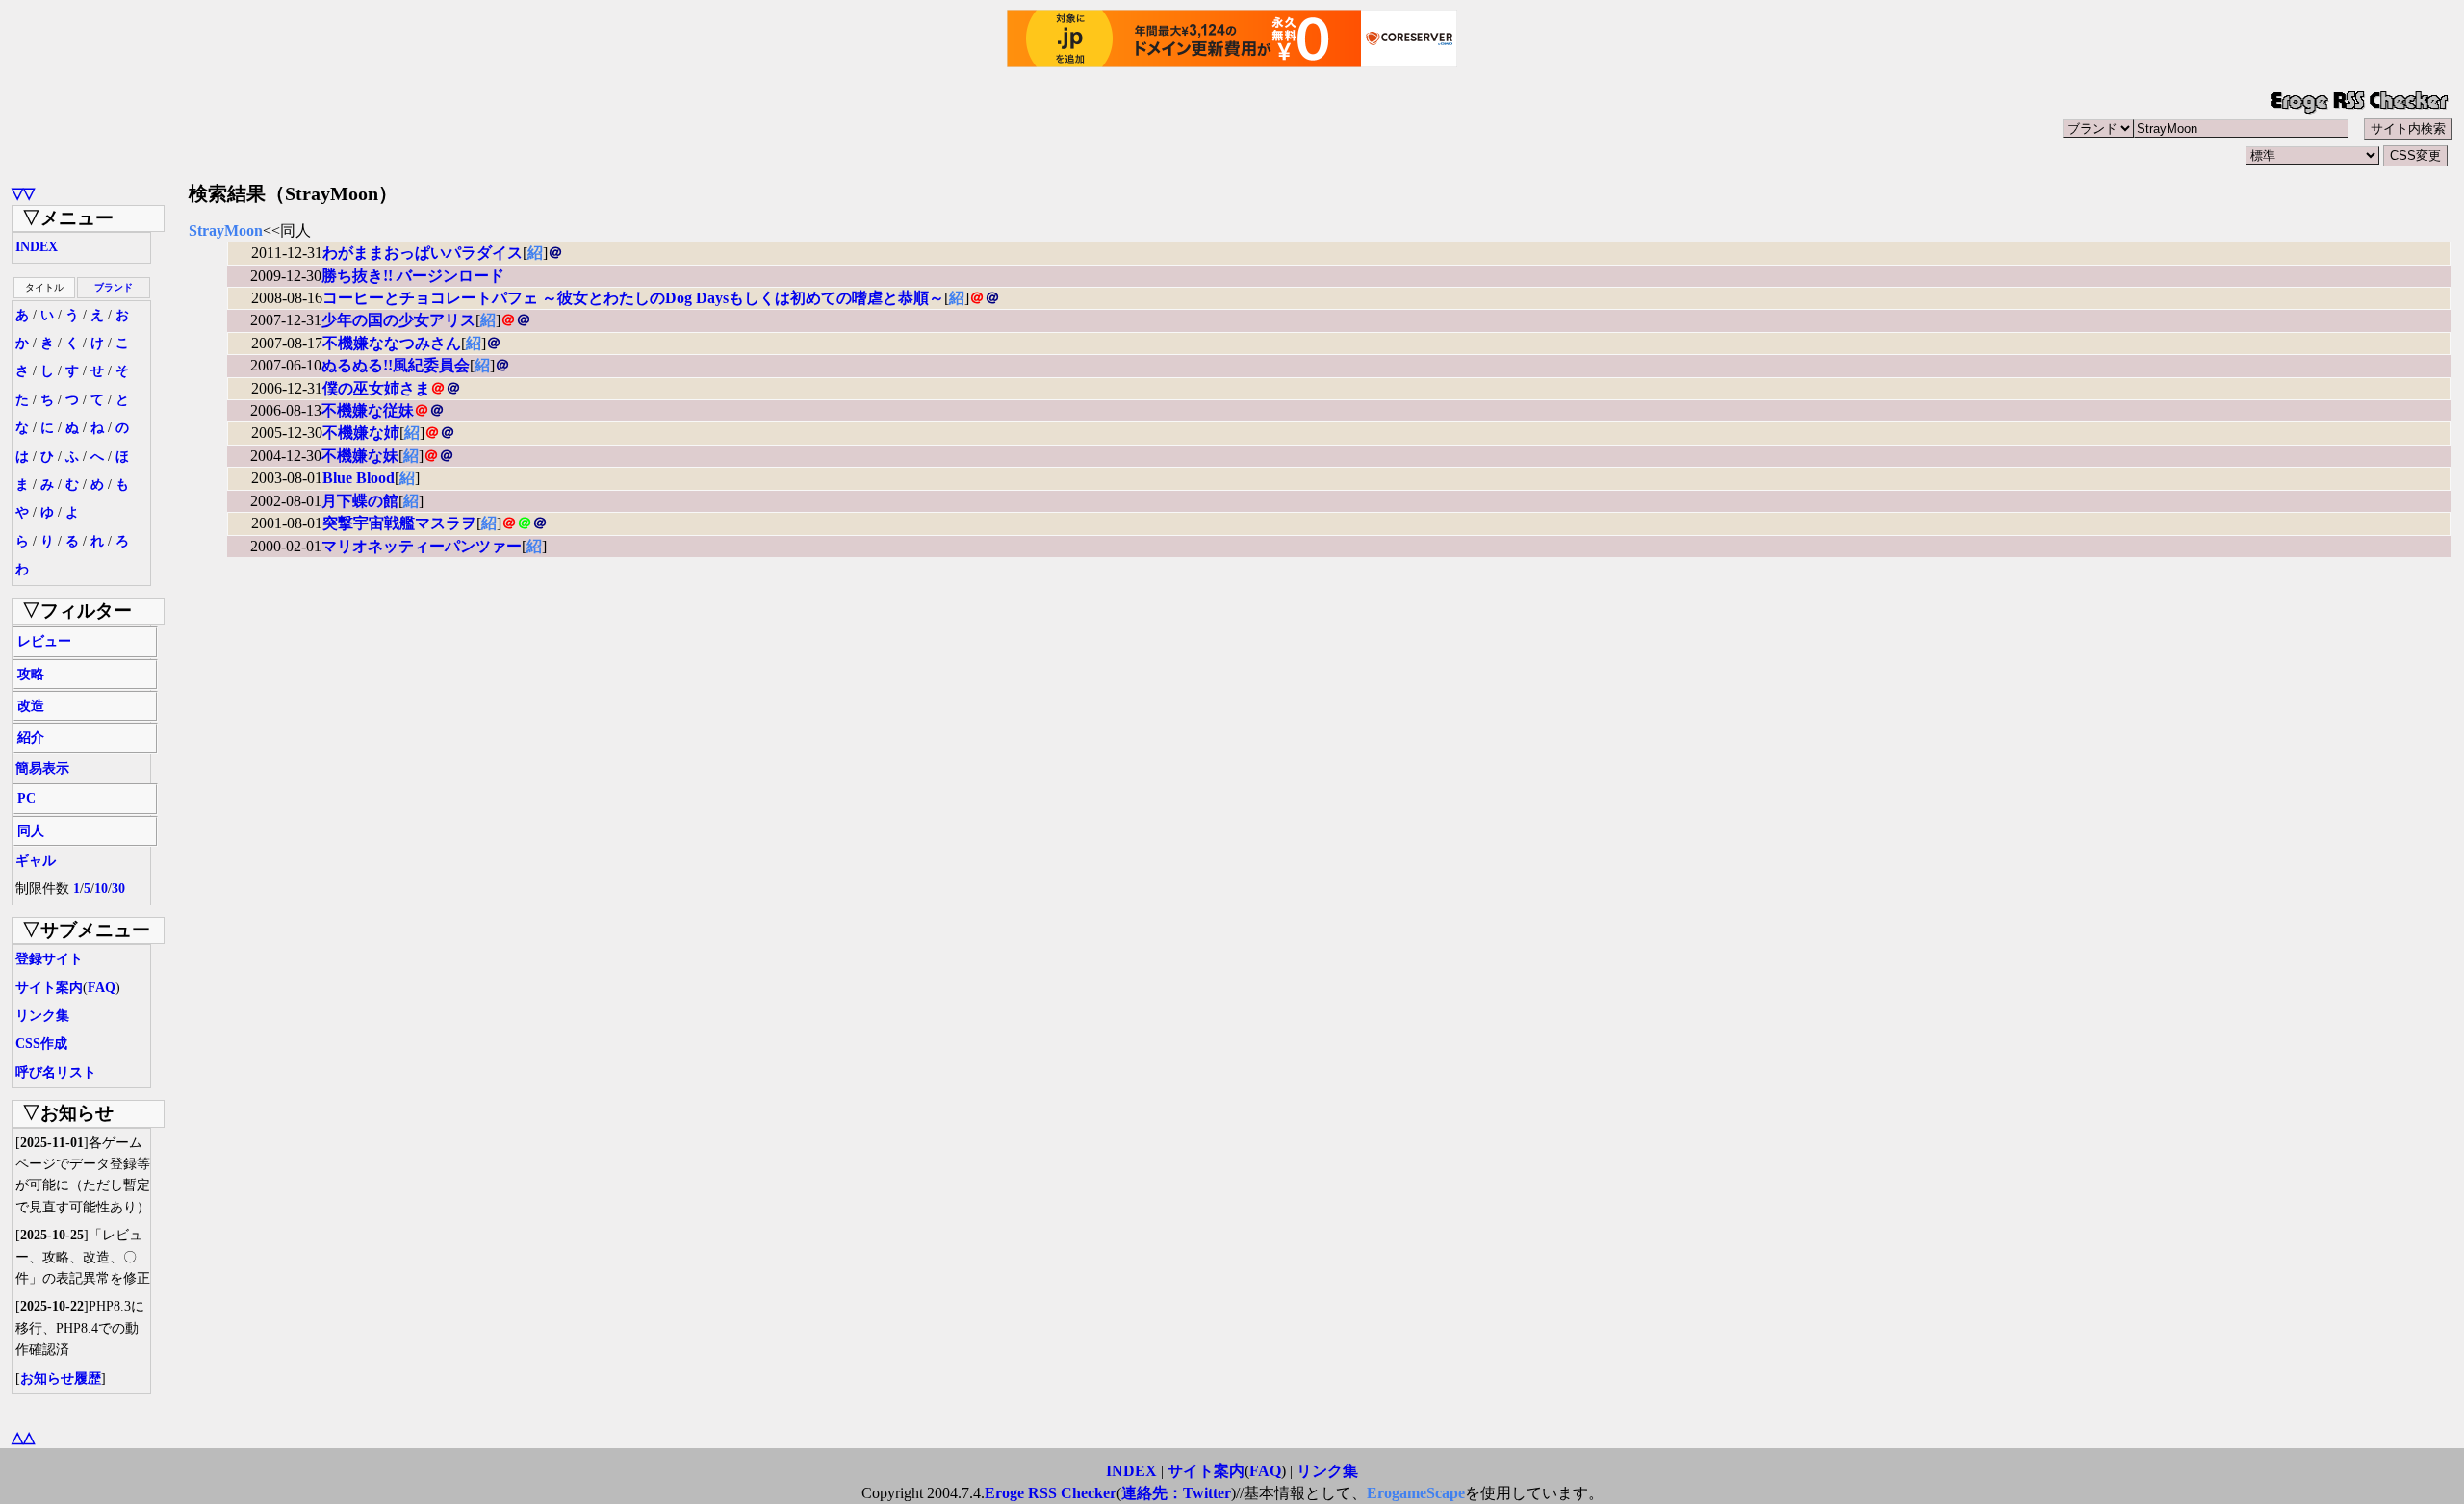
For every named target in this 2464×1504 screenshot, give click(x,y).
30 (118, 889)
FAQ (102, 988)
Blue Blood (359, 478)
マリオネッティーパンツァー (422, 546)
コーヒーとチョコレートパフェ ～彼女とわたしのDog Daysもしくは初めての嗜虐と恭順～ (633, 298)
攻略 (31, 674)
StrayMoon (226, 230)
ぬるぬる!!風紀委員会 (396, 365)
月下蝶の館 (360, 501)
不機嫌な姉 (361, 433)
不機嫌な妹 (360, 456)
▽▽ (23, 193)
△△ (23, 1437)
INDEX (37, 247)
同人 (31, 831)
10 (101, 889)
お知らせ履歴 (61, 1378)
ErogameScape (1416, 1493)
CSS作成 (41, 1044)
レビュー (44, 641)
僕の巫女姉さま (376, 388)
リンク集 (42, 1016)
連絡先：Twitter (1176, 1493)
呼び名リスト (56, 1072)
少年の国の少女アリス (398, 320)
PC (26, 798)
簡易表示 (42, 768)
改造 (31, 706)
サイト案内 (49, 988)
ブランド (114, 287)
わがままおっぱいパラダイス (423, 253)
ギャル (36, 861)
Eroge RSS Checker (1051, 1493)
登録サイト (49, 959)
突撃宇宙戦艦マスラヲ (399, 523)
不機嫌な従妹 (368, 410)
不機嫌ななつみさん (392, 343)
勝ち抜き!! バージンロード (413, 276)
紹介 (31, 738)
